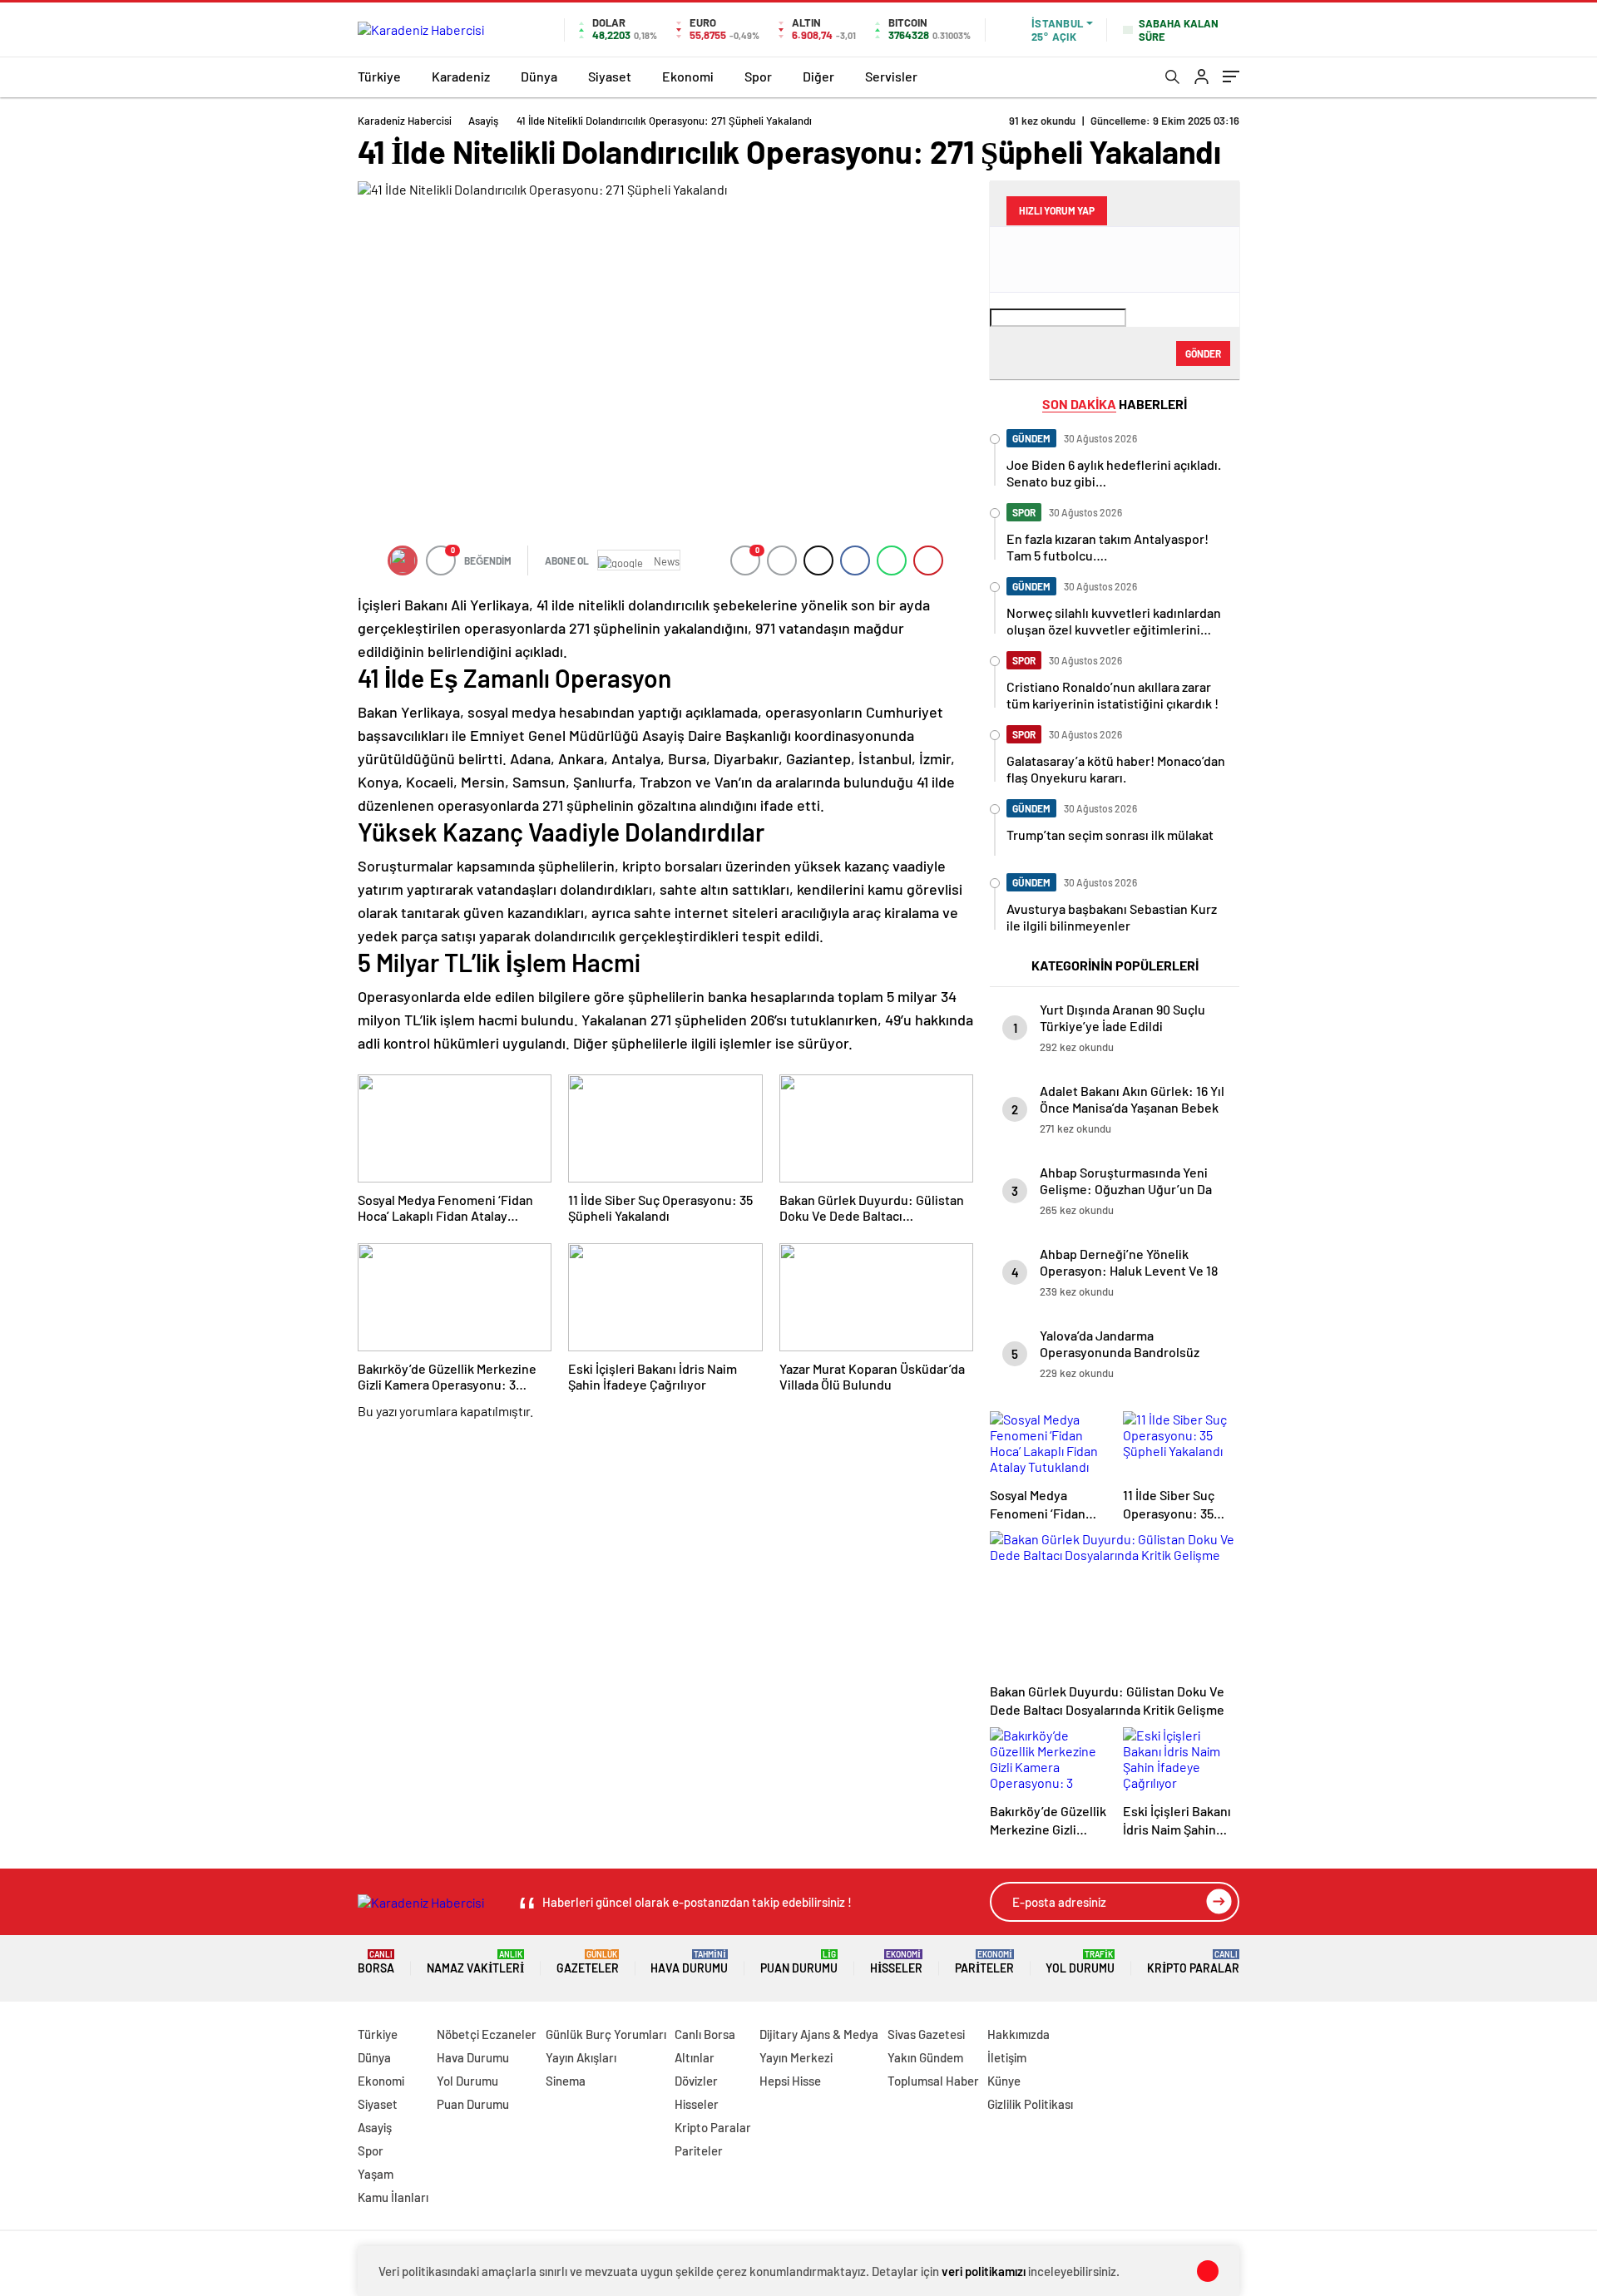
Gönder (1203, 353)
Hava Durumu (689, 1962)
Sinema (566, 2081)
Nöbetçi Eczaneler (487, 2034)
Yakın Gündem (925, 2057)
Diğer (818, 76)
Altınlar (695, 2057)
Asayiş (483, 121)
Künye (1004, 2081)
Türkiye (379, 76)
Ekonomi (688, 76)
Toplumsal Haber (933, 2081)
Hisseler (896, 1962)
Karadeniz (461, 76)
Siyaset (610, 76)
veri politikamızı (984, 2271)
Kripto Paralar (1193, 1962)
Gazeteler (588, 1962)
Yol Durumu (1080, 1962)
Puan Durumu (799, 1962)
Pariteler (984, 1962)
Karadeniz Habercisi (405, 121)
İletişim (1007, 2057)
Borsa (376, 1962)
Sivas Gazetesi (926, 2034)
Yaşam (376, 2174)
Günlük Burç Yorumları (606, 2034)
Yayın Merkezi (796, 2057)
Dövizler (696, 2081)
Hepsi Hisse (790, 2081)
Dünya (539, 76)
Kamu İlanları (393, 2197)
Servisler (891, 76)
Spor (758, 76)
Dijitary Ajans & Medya (819, 2034)
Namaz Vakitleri (475, 1962)
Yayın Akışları (581, 2057)
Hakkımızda (1019, 2034)
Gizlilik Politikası (1030, 2104)
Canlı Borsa (705, 2034)
